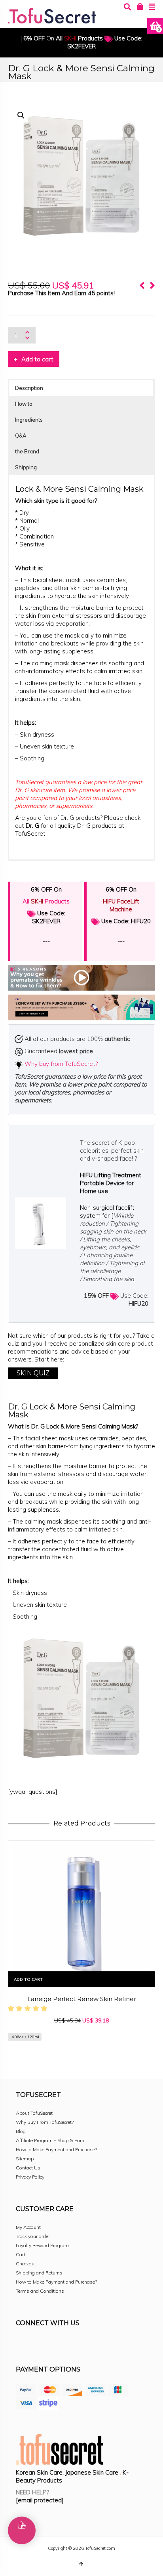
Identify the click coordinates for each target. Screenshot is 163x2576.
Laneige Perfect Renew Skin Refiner (82, 1999)
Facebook (22, 2345)
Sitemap (25, 2159)
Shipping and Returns (39, 2273)
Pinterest (74, 2345)
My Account (28, 2227)
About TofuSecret (34, 2113)
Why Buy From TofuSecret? (45, 2122)
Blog (21, 2131)
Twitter (57, 2345)
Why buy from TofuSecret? (61, 1064)
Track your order (33, 2236)
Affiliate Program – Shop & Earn (50, 2140)
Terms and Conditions (40, 2291)
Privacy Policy (30, 2177)
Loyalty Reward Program (42, 2245)
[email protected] (40, 2500)
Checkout (26, 2264)
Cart (21, 2254)
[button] (21, 115)
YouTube (92, 2345)
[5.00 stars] (29, 2008)
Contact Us (28, 2168)
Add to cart (37, 359)
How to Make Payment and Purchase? (56, 2149)
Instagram (40, 2345)
